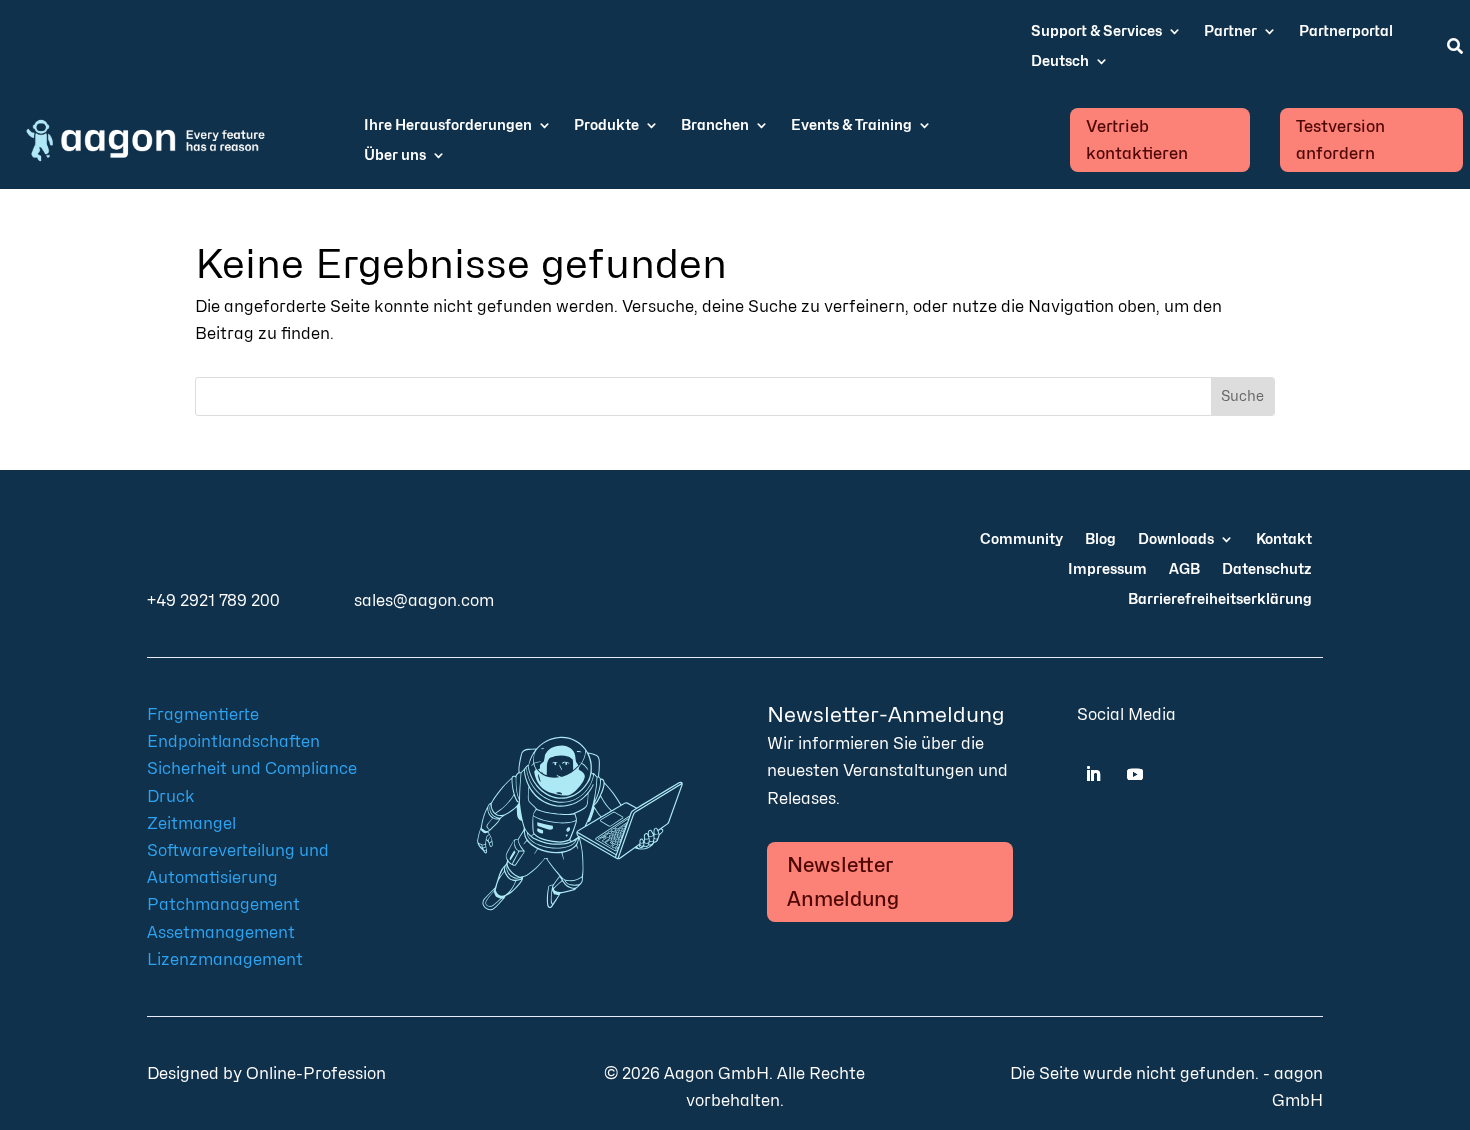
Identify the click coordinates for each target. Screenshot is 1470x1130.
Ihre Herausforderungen (448, 125)
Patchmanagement (223, 904)
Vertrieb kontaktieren (1137, 140)
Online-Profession (316, 1073)
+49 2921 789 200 (213, 600)
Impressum (1107, 569)
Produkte (606, 125)
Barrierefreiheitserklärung (1220, 599)
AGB (1184, 569)
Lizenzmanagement (225, 959)
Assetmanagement (221, 932)
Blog (1100, 539)
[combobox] (703, 396)
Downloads (1176, 539)
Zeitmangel (191, 823)
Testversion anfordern (1340, 140)
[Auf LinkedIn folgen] (1093, 774)
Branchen (715, 125)
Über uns (395, 155)
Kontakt (1284, 539)
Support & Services (1096, 31)
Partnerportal (1346, 31)
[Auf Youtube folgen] (1135, 774)
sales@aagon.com (424, 600)
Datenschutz (1267, 569)
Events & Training (851, 125)
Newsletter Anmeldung (843, 882)
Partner (1230, 31)
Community (1021, 539)
